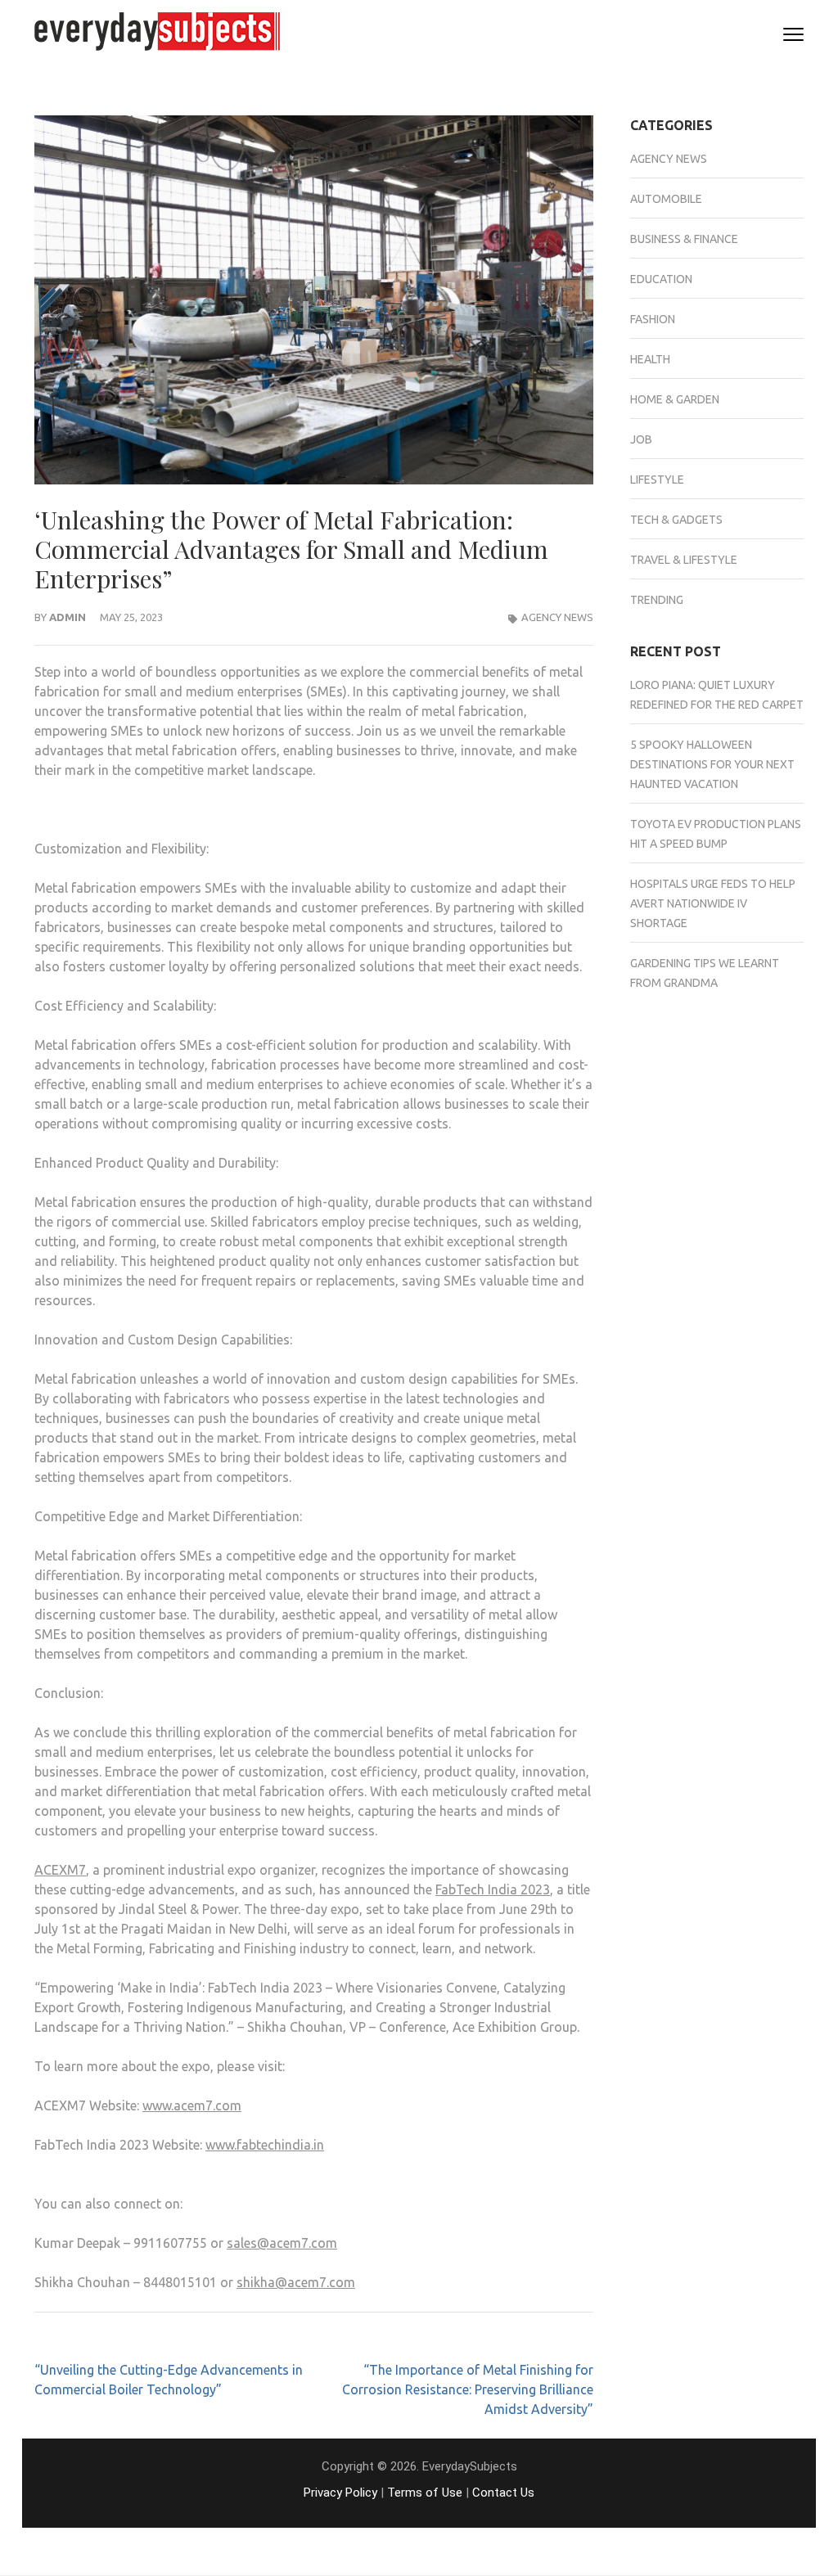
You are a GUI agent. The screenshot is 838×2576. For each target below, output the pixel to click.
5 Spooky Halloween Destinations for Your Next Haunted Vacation (712, 764)
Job (641, 439)
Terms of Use (425, 2493)
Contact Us (503, 2493)
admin (68, 617)
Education (661, 279)
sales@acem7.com (282, 2243)
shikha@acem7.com (296, 2282)
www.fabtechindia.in (265, 2145)
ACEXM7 (60, 1870)
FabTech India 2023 (493, 1889)
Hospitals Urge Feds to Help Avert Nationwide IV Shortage (713, 903)
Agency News (557, 617)
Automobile (666, 199)
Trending (657, 600)
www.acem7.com (192, 2105)
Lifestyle (657, 480)
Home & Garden (675, 399)
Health (650, 359)
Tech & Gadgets (676, 520)
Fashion (653, 319)
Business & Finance (684, 239)
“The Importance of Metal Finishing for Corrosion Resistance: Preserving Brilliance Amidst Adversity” (468, 2389)
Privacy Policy (340, 2493)
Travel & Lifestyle (684, 560)
